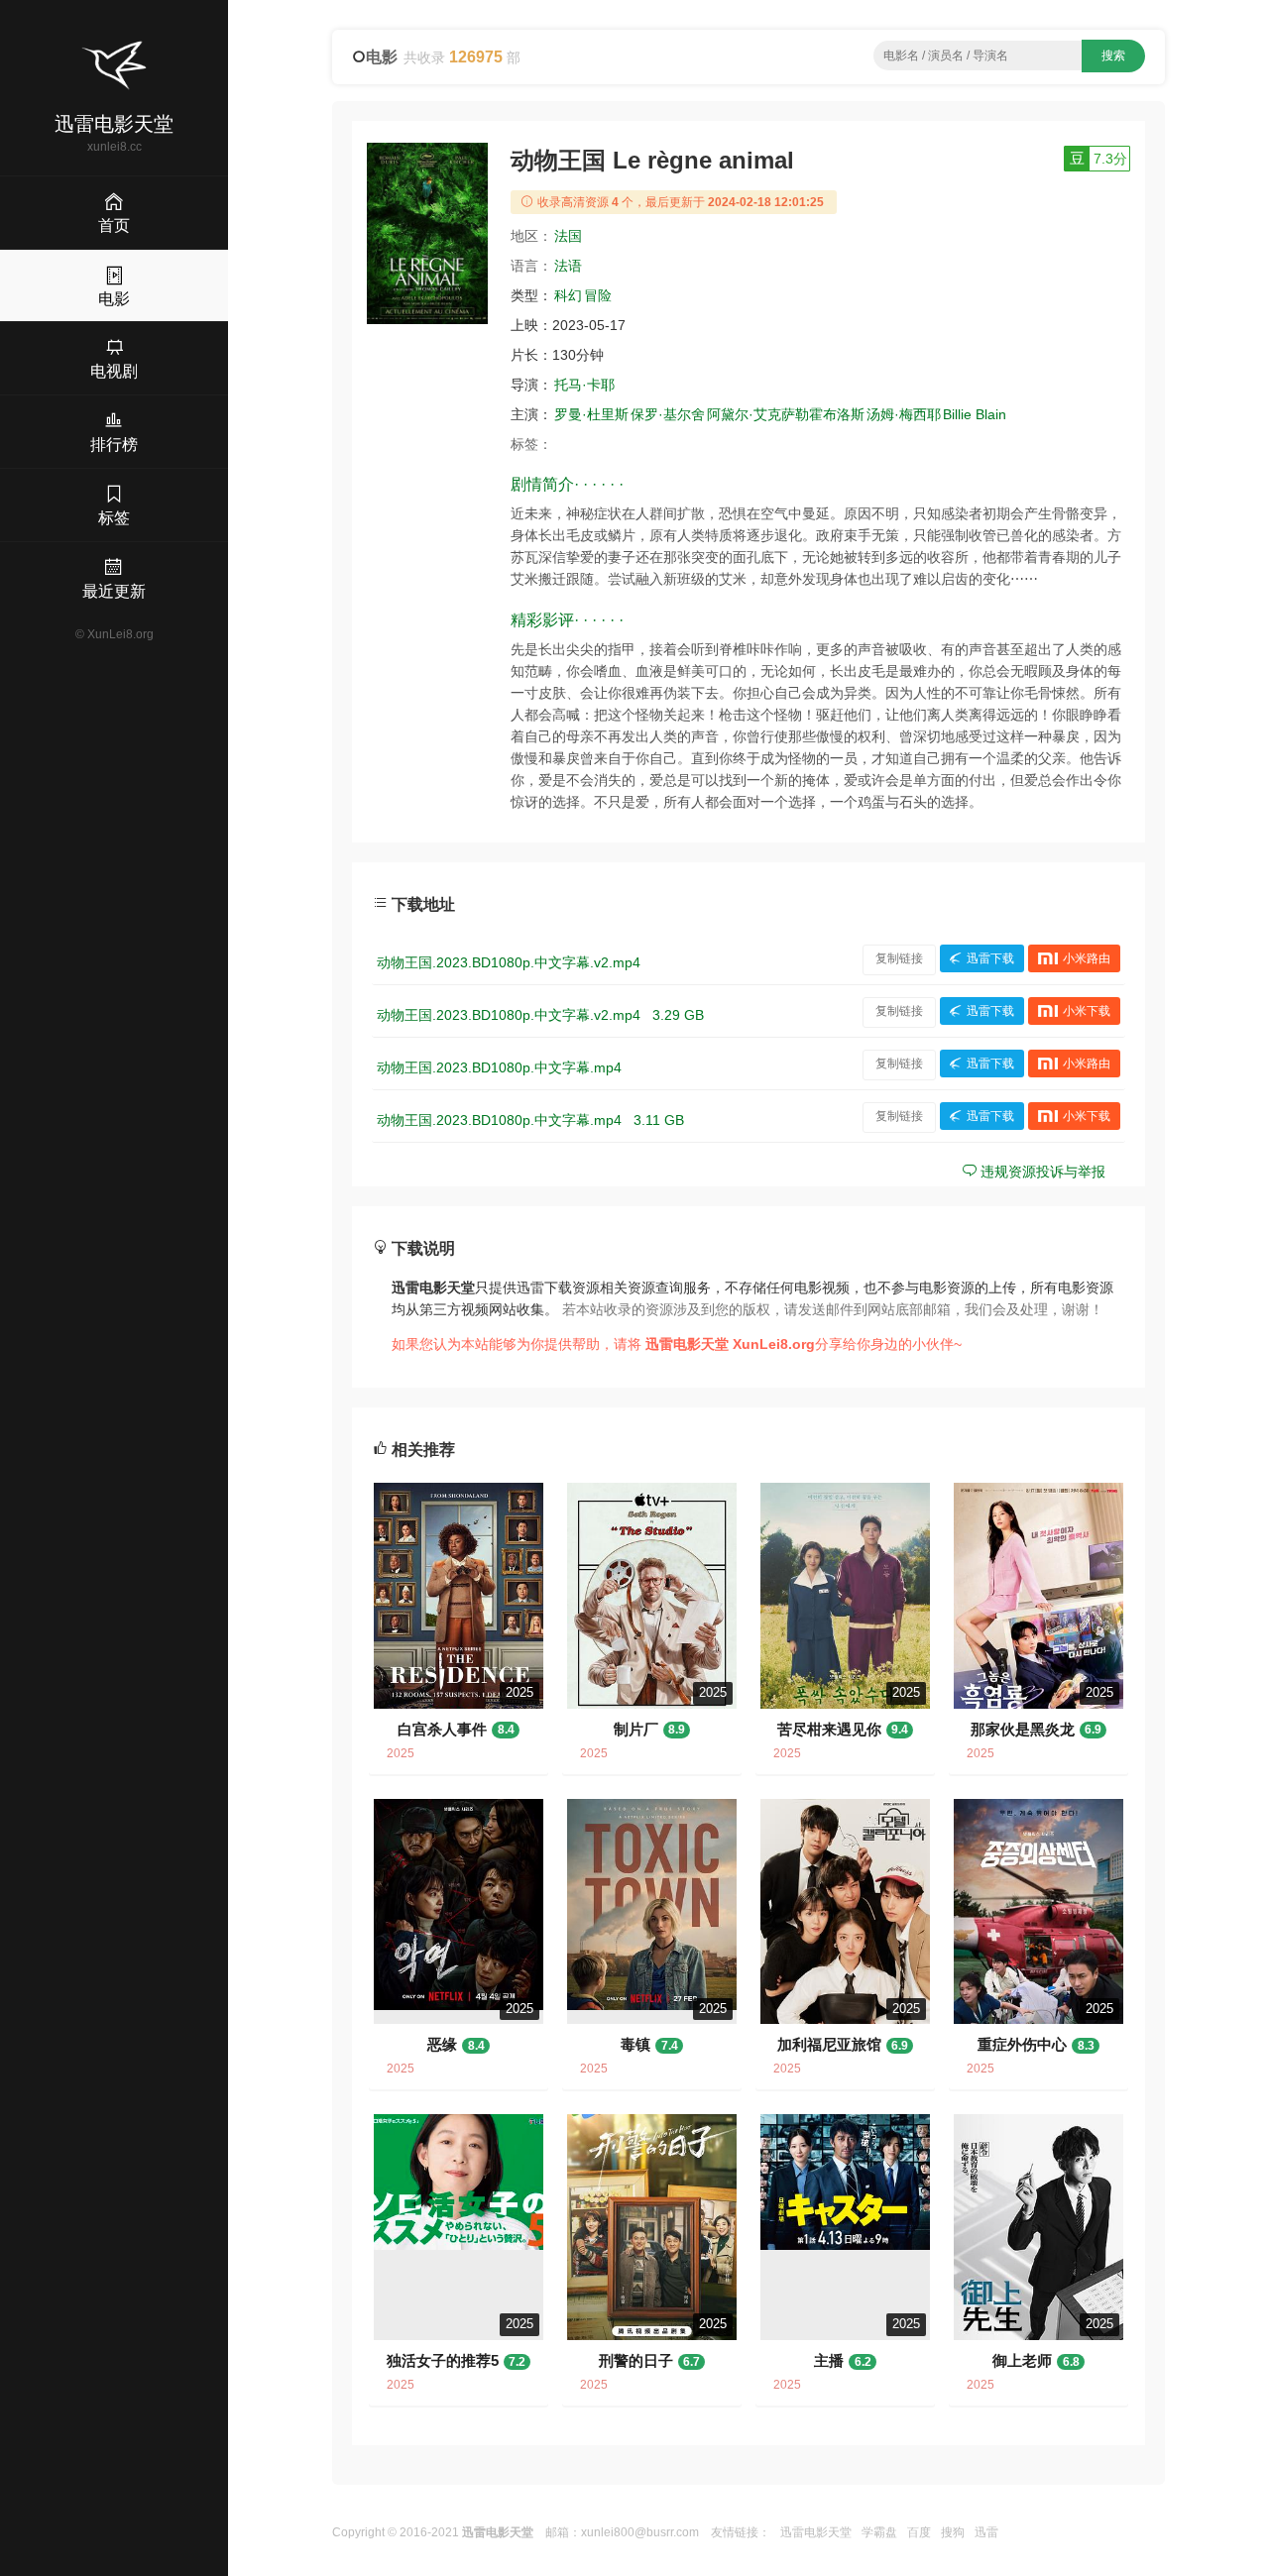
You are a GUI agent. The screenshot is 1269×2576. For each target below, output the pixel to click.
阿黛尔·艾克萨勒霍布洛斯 (786, 414)
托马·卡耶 (584, 385)
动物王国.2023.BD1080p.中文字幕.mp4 (499, 1067)
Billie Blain (975, 414)
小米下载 (1087, 1011)
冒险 (598, 295)
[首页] (114, 65)
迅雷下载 (990, 958)
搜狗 (953, 2532)
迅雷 (986, 2532)
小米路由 (1087, 958)
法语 (568, 266)
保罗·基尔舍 (668, 414)
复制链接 (899, 958)
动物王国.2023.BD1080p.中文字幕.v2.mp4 (509, 962)
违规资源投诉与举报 (1041, 1172)
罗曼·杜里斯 (591, 414)
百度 (919, 2532)
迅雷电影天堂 (816, 2532)
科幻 (568, 295)
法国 (568, 236)
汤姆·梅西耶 (904, 414)
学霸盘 (879, 2532)
